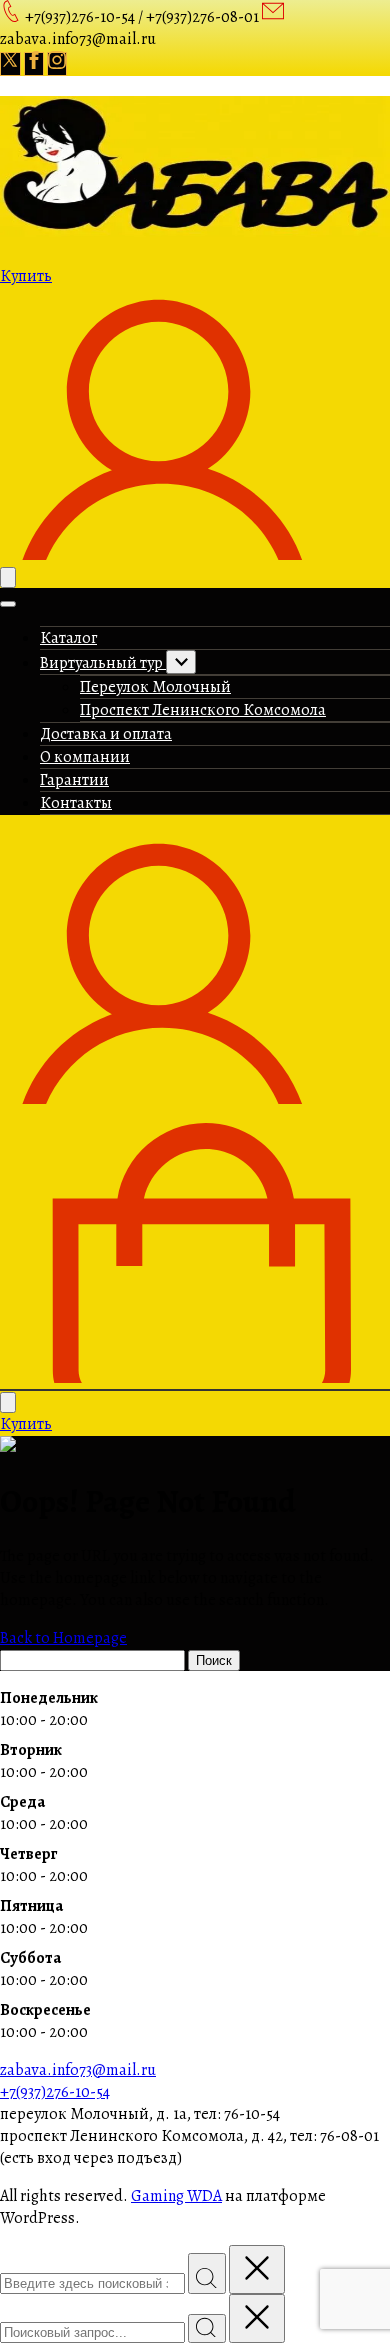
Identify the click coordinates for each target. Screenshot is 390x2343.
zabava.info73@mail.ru (78, 2070)
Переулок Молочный (155, 687)
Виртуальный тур (103, 663)
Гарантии (74, 780)
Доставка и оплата (106, 734)
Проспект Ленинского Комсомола (203, 710)
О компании (85, 757)
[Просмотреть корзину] (195, 1378)
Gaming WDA (176, 2196)
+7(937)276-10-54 (55, 2092)
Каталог (68, 638)
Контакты (76, 803)
